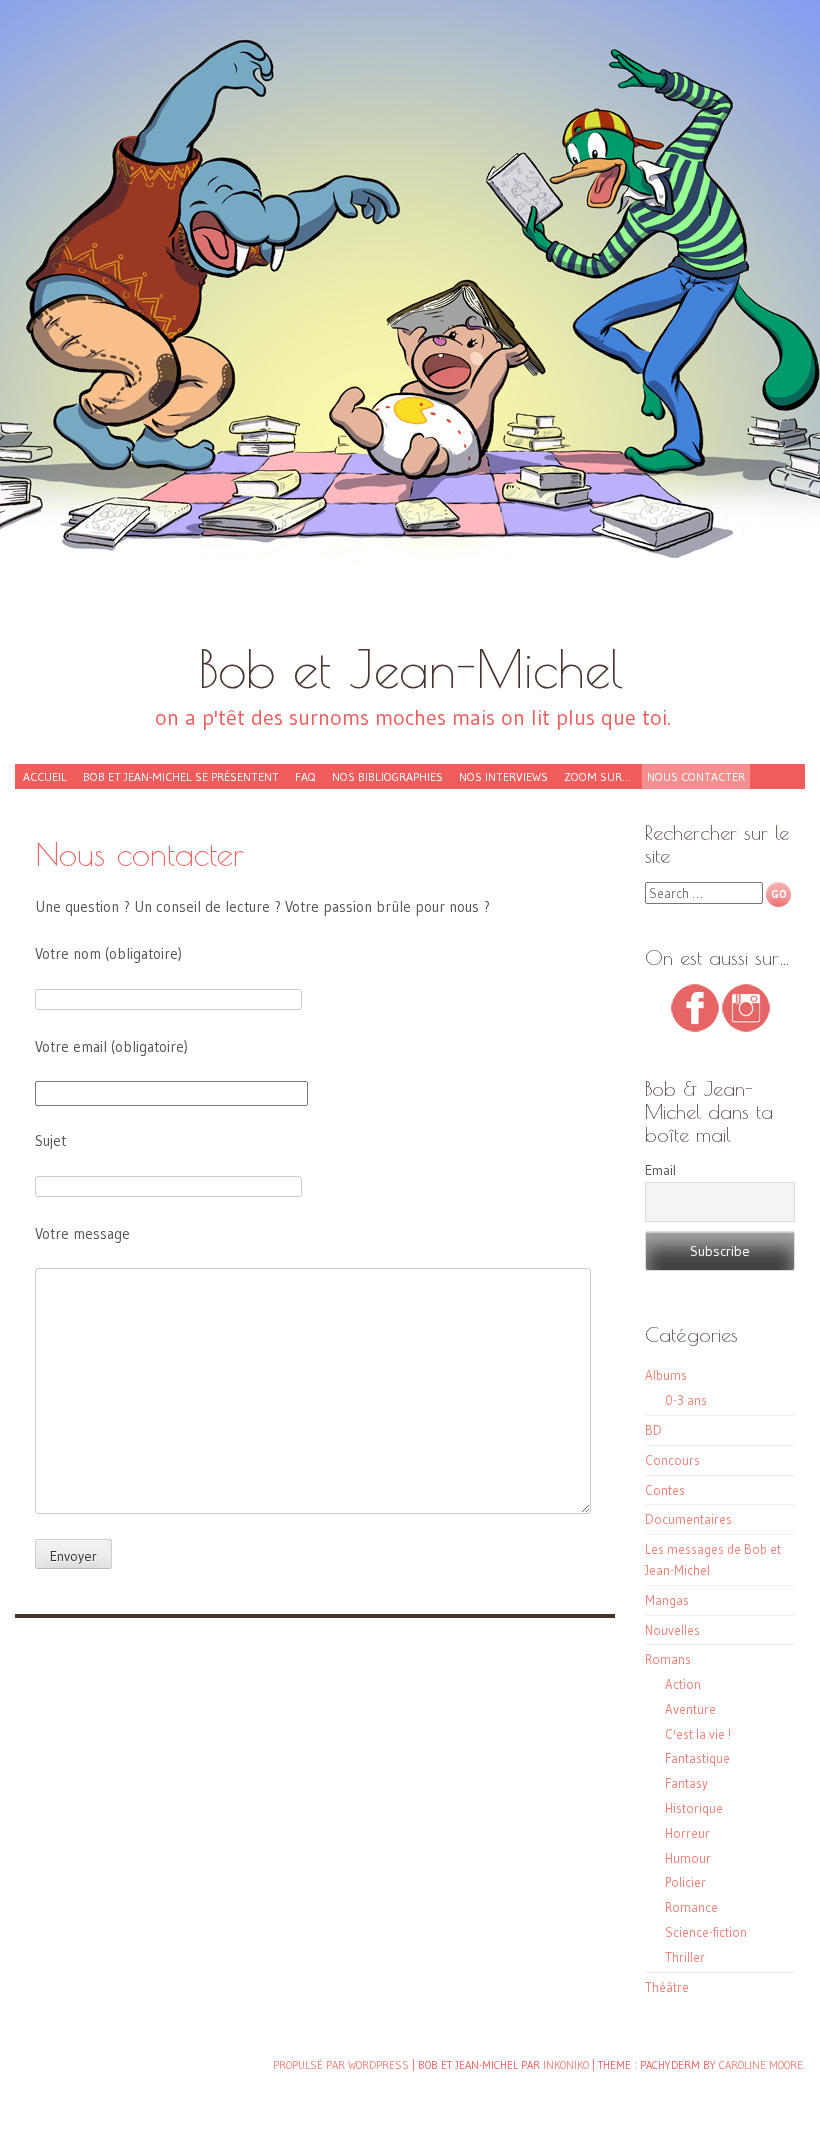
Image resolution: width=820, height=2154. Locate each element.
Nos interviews (503, 776)
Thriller (685, 1957)
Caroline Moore (761, 2065)
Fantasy (686, 1783)
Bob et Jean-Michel (410, 668)
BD (653, 1430)
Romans (668, 1659)
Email (660, 1170)
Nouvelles (672, 1630)
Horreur (687, 1833)
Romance (691, 1907)
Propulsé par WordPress (341, 2065)
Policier (685, 1882)
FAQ (305, 776)
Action (683, 1684)
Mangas (667, 1600)
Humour (688, 1858)
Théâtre (667, 1987)
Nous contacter (696, 776)
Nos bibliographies (387, 776)
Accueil (45, 776)
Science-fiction (706, 1932)
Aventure (690, 1709)
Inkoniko (566, 2065)
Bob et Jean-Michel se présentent (181, 776)
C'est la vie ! (698, 1734)
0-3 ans (686, 1400)
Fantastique (697, 1758)
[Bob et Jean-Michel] (410, 330)
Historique (694, 1808)
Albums (666, 1375)
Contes (665, 1490)
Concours (672, 1460)
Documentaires (688, 1519)
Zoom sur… (597, 776)
